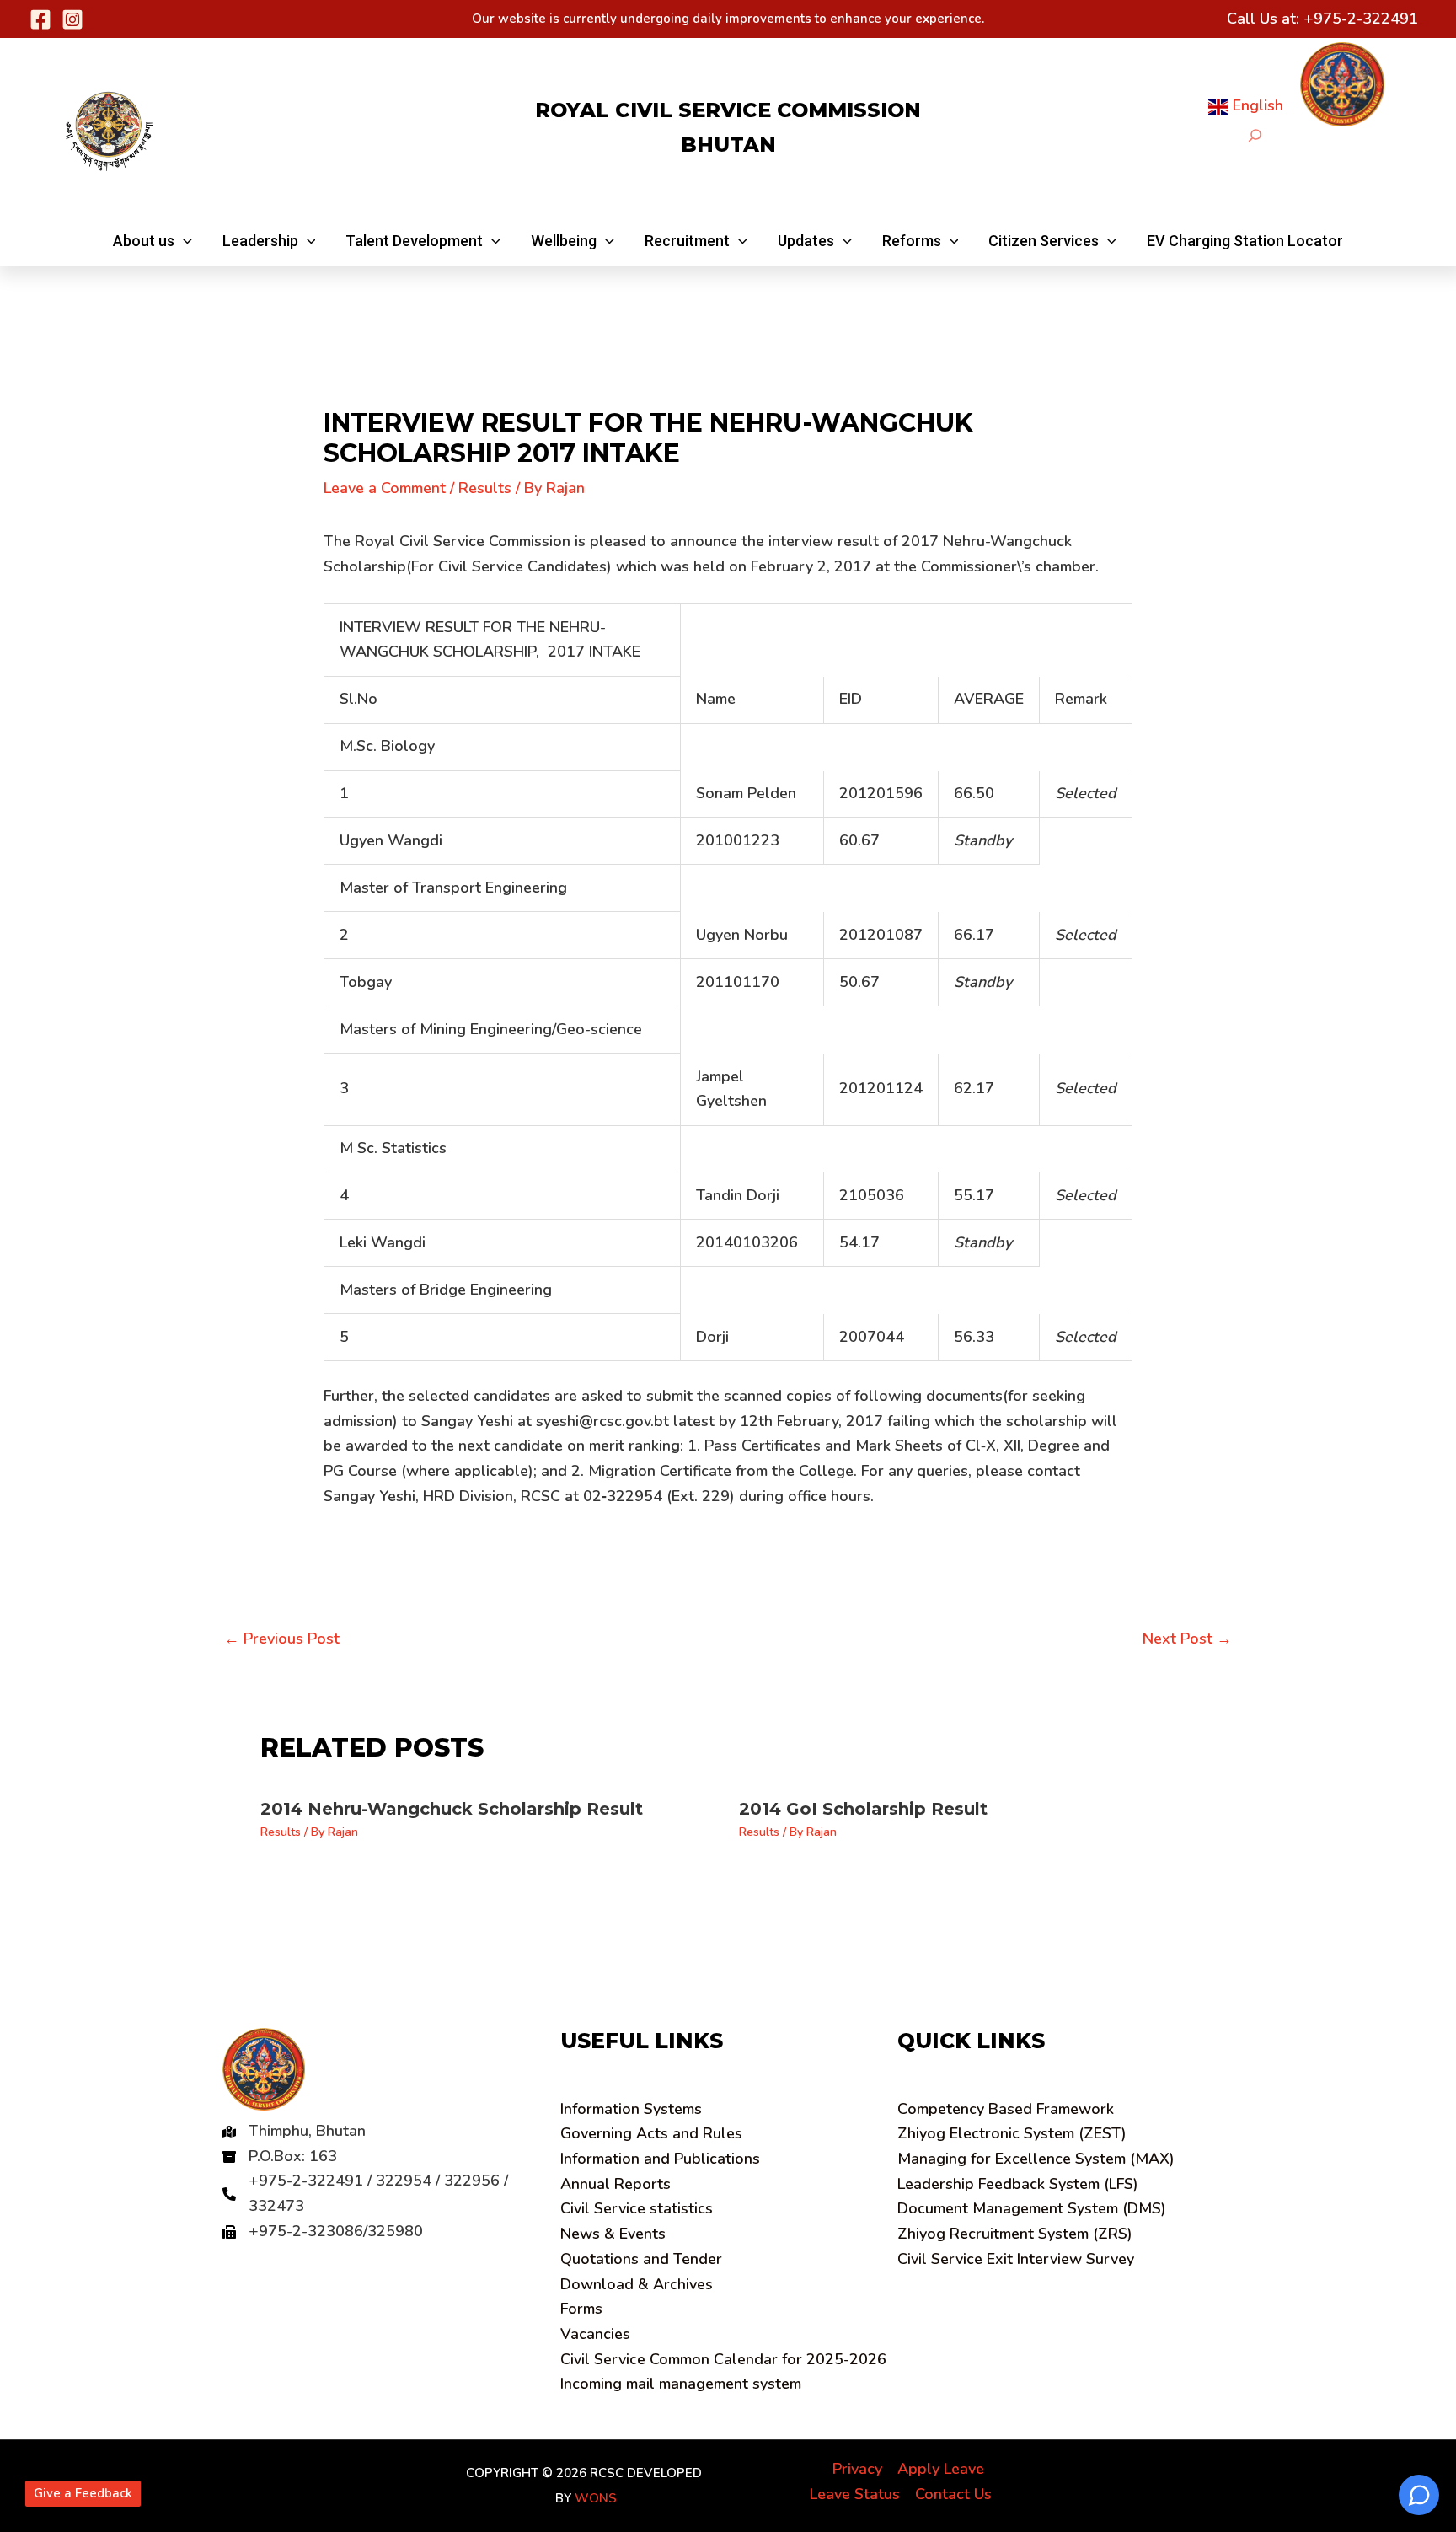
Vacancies (595, 2334)
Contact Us (953, 2494)
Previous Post (282, 1639)
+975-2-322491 (1361, 19)
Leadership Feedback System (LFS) (1018, 2184)
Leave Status (855, 2494)
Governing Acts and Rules (651, 2133)
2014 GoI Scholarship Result (863, 1809)
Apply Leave (941, 2469)
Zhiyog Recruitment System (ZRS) (1015, 2234)
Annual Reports (616, 2184)
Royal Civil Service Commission (728, 110)
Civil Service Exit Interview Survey (1016, 2259)
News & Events (613, 2234)
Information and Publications (660, 2159)
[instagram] (72, 19)
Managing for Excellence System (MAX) (1036, 2159)
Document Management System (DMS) (1032, 2208)
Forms (581, 2309)
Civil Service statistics (637, 2208)
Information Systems (631, 2109)
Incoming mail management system (681, 2384)
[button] (153, 241)
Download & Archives (637, 2284)
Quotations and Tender (641, 2259)
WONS (596, 2498)
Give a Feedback (83, 2493)
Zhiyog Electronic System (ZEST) (1012, 2133)
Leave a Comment (385, 488)
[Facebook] (40, 19)
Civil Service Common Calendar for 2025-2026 (723, 2359)
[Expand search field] (1255, 135)
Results (485, 488)
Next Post (1187, 1639)
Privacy (857, 2469)
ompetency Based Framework (1006, 2109)
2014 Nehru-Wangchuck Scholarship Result (452, 1809)
